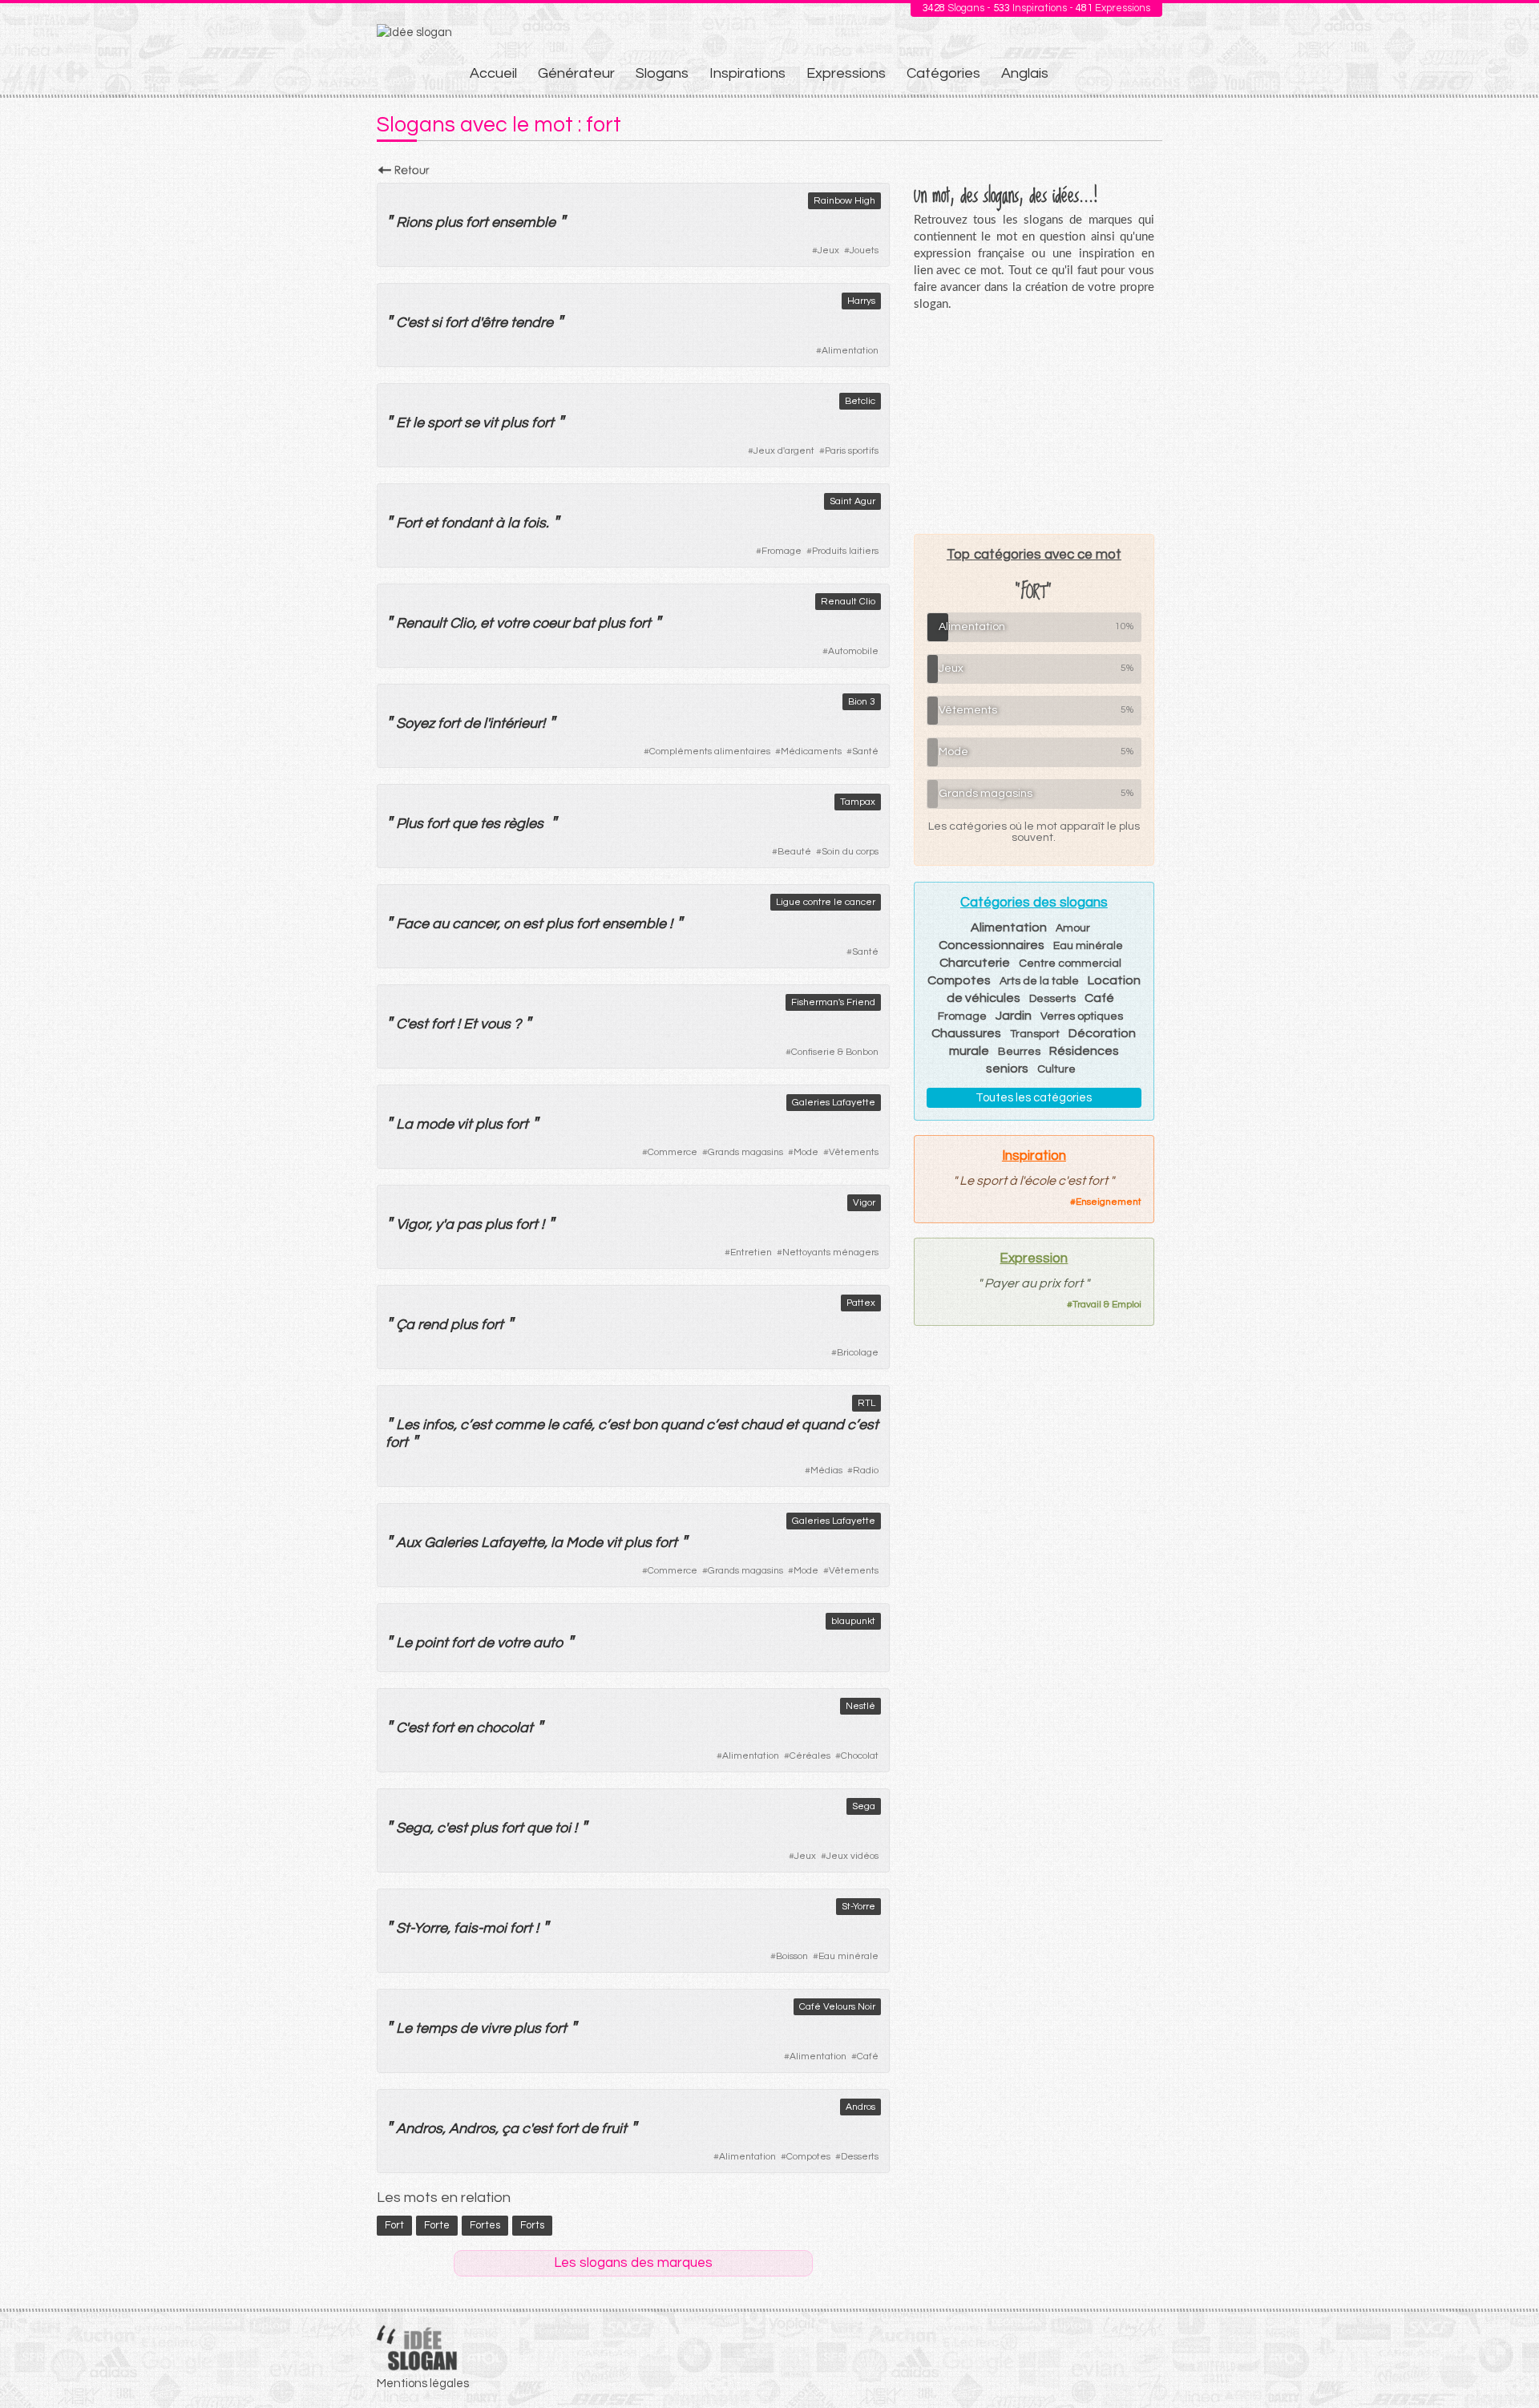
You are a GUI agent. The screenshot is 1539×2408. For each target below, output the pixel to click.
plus (449, 222)
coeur (551, 623)
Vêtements (854, 1152)
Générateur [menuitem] (576, 73)
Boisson (792, 1956)
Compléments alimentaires (710, 751)
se (472, 423)
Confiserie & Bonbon (835, 1052)
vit (490, 423)
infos (438, 1425)
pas (469, 1224)
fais (466, 1928)
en (465, 1728)
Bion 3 (862, 702)
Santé (865, 751)
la (513, 523)
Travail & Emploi (1107, 1305)
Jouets (864, 250)
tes (490, 824)
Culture (1056, 1069)
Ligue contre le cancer (826, 902)
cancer (475, 924)
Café (868, 2056)
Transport (1035, 1034)
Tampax (858, 802)
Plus (410, 824)
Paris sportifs (852, 451)
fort (477, 222)
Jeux (828, 250)
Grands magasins (745, 1152)
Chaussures (966, 1033)
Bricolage (858, 1353)
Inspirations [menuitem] (747, 73)
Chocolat (860, 1756)
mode (435, 1124)
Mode (806, 1152)
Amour (1073, 928)
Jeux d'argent (784, 451)
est (418, 323)
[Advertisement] (1034, 422)
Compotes (808, 2157)
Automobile (853, 651)
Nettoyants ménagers (830, 1252)
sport (444, 423)
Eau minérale (848, 1956)
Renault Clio (848, 602)
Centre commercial (1070, 964)
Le (404, 1643)
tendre (532, 323)
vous (495, 1024)
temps (436, 2028)
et (431, 523)
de (472, 723)
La (404, 1124)
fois (534, 523)
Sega (864, 1806)
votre (513, 623)
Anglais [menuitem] (1025, 73)
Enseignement (1109, 1202)
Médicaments (811, 751)
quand (682, 1425)
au (440, 924)
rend (432, 1325)
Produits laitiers (845, 551)
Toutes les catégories (1034, 1098)
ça (510, 2129)
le (418, 423)
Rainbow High (844, 201)
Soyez (415, 723)
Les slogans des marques (633, 2263)
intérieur (515, 723)
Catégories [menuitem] (943, 73)
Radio (866, 1471)
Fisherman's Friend (833, 1002)
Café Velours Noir (837, 2007)
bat (584, 623)
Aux (408, 1543)
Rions (414, 222)
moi (495, 1928)
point (432, 1643)
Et (403, 423)
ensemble (523, 222)
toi (563, 1828)
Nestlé (860, 1706)
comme (519, 1425)
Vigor (864, 1203)
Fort (409, 523)
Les (408, 1425)
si (436, 323)
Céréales (810, 1756)
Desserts (860, 2157)
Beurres (1019, 1052)
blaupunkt (853, 1621)
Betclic (860, 401)
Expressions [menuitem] (846, 73)
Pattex (861, 1303)
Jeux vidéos (852, 1856)
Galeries (451, 1543)
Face (412, 924)
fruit (614, 2129)
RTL (866, 1403)
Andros (860, 2107)
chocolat (505, 1728)
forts (532, 2225)
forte (437, 2225)
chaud (761, 1425)
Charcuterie (975, 963)
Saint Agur (852, 501)
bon (645, 1425)
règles (523, 824)
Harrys (861, 301)
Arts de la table (1039, 981)
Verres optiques (1082, 1016)
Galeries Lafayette (834, 1103)
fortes (485, 2225)
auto (548, 1643)
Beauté (794, 852)
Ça (405, 1325)
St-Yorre (858, 1907)
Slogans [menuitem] (662, 73)
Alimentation (850, 351)
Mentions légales (423, 2384)
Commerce (673, 1152)
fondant (467, 523)
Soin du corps (850, 852)
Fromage (782, 551)
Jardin (1014, 1016)
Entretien (751, 1252)
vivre (495, 2028)
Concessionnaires (992, 945)
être (495, 323)
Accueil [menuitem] (493, 73)
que (465, 824)
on (511, 924)
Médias (826, 1471)
